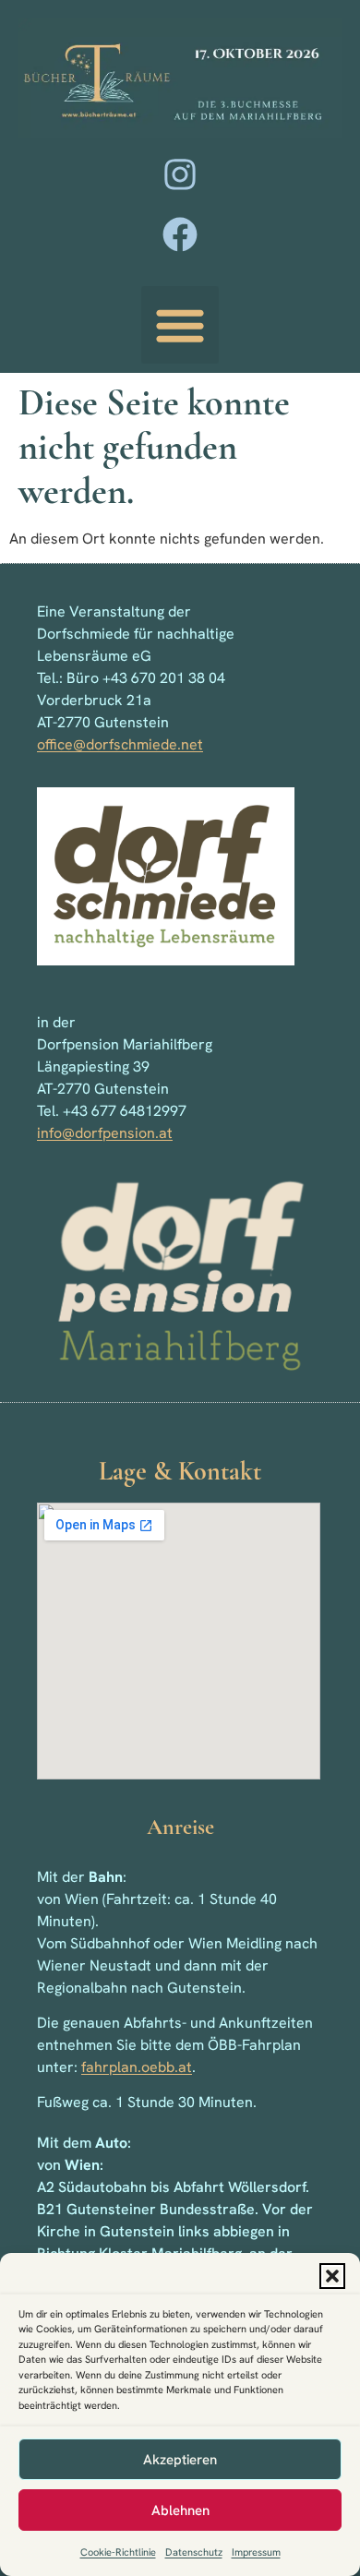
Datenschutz (194, 2552)
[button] (332, 2276)
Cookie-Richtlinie (118, 2552)
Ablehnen (180, 2510)
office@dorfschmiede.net (120, 744)
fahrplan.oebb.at (137, 2067)
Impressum (256, 2552)
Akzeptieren (180, 2460)
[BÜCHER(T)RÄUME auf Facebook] (180, 234)
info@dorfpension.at (105, 1133)
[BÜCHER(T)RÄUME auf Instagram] (180, 174)
